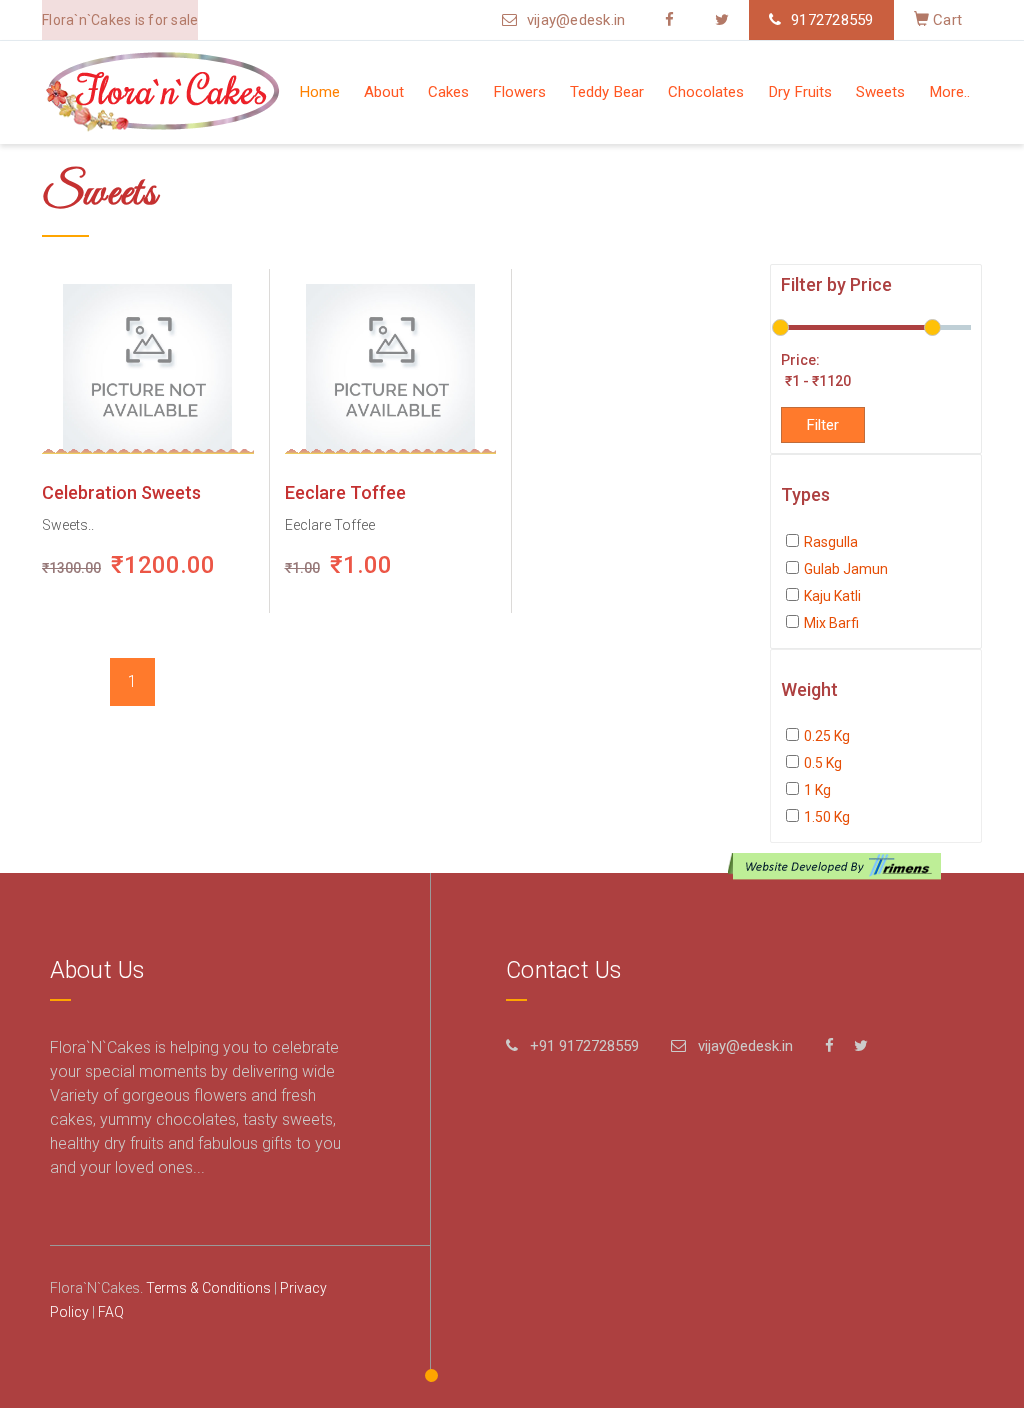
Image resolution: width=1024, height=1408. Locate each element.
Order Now (141, 368)
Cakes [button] (448, 92)
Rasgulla (831, 542)
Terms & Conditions (208, 1288)
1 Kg (817, 790)
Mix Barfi (831, 623)
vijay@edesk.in (576, 20)
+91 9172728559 (584, 1046)
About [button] (384, 92)
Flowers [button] (519, 92)
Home (319, 92)
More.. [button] (949, 92)
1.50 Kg (827, 817)
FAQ (111, 1312)
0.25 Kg (827, 736)
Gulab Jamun (846, 569)
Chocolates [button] (706, 92)
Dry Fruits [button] (800, 92)
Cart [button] (945, 20)
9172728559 (832, 20)
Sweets (880, 92)
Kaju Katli (832, 596)
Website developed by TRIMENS (838, 866)
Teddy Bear (607, 92)
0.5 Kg (823, 763)
